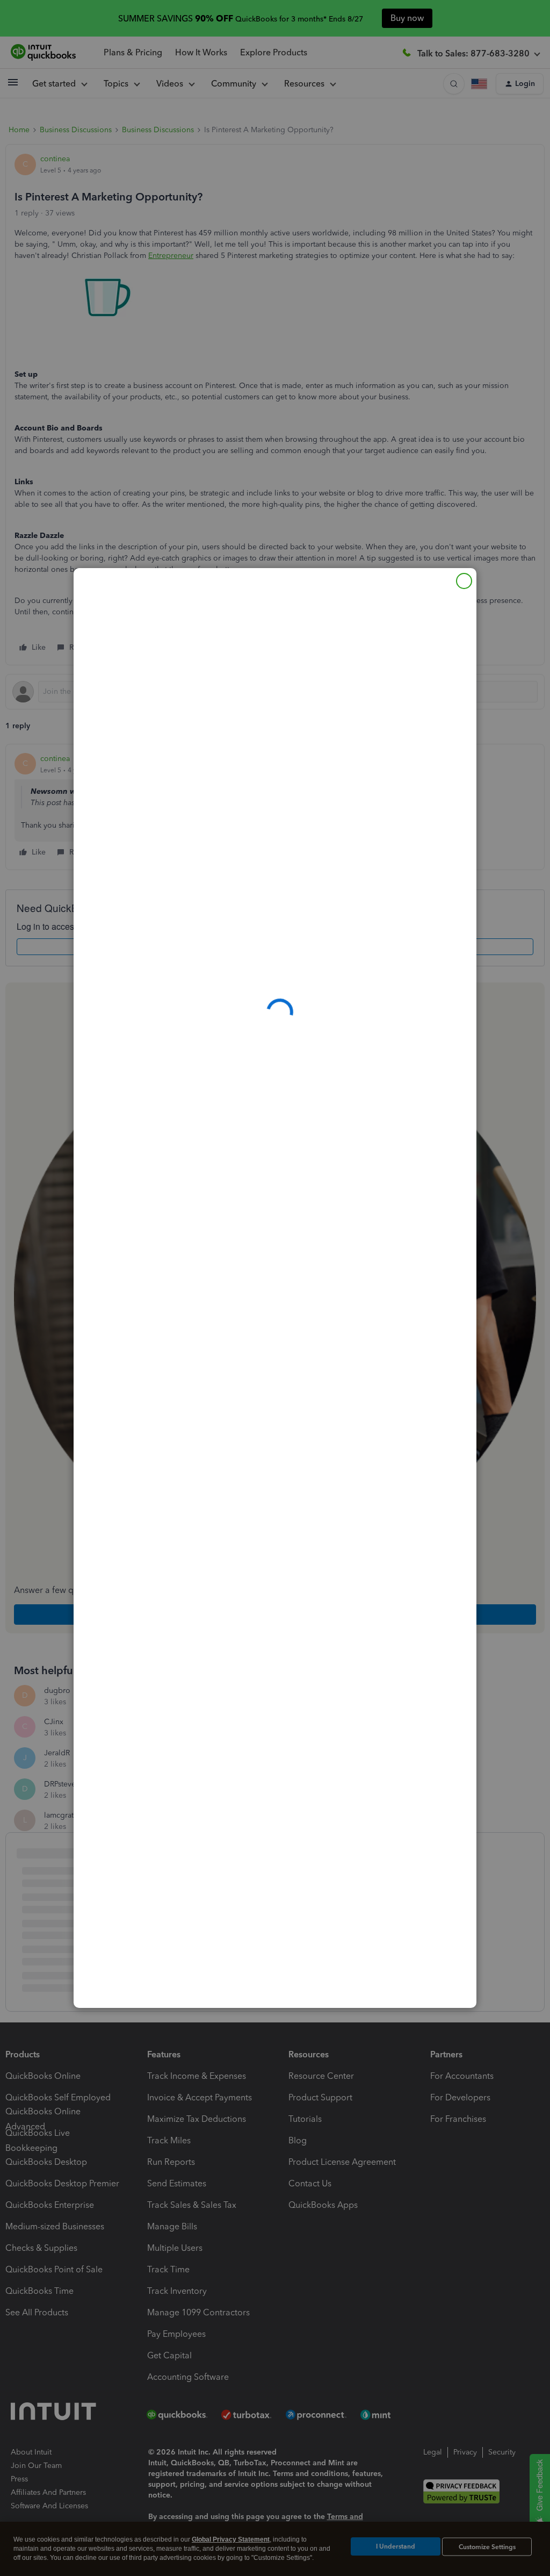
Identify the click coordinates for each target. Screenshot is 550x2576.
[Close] (464, 581)
